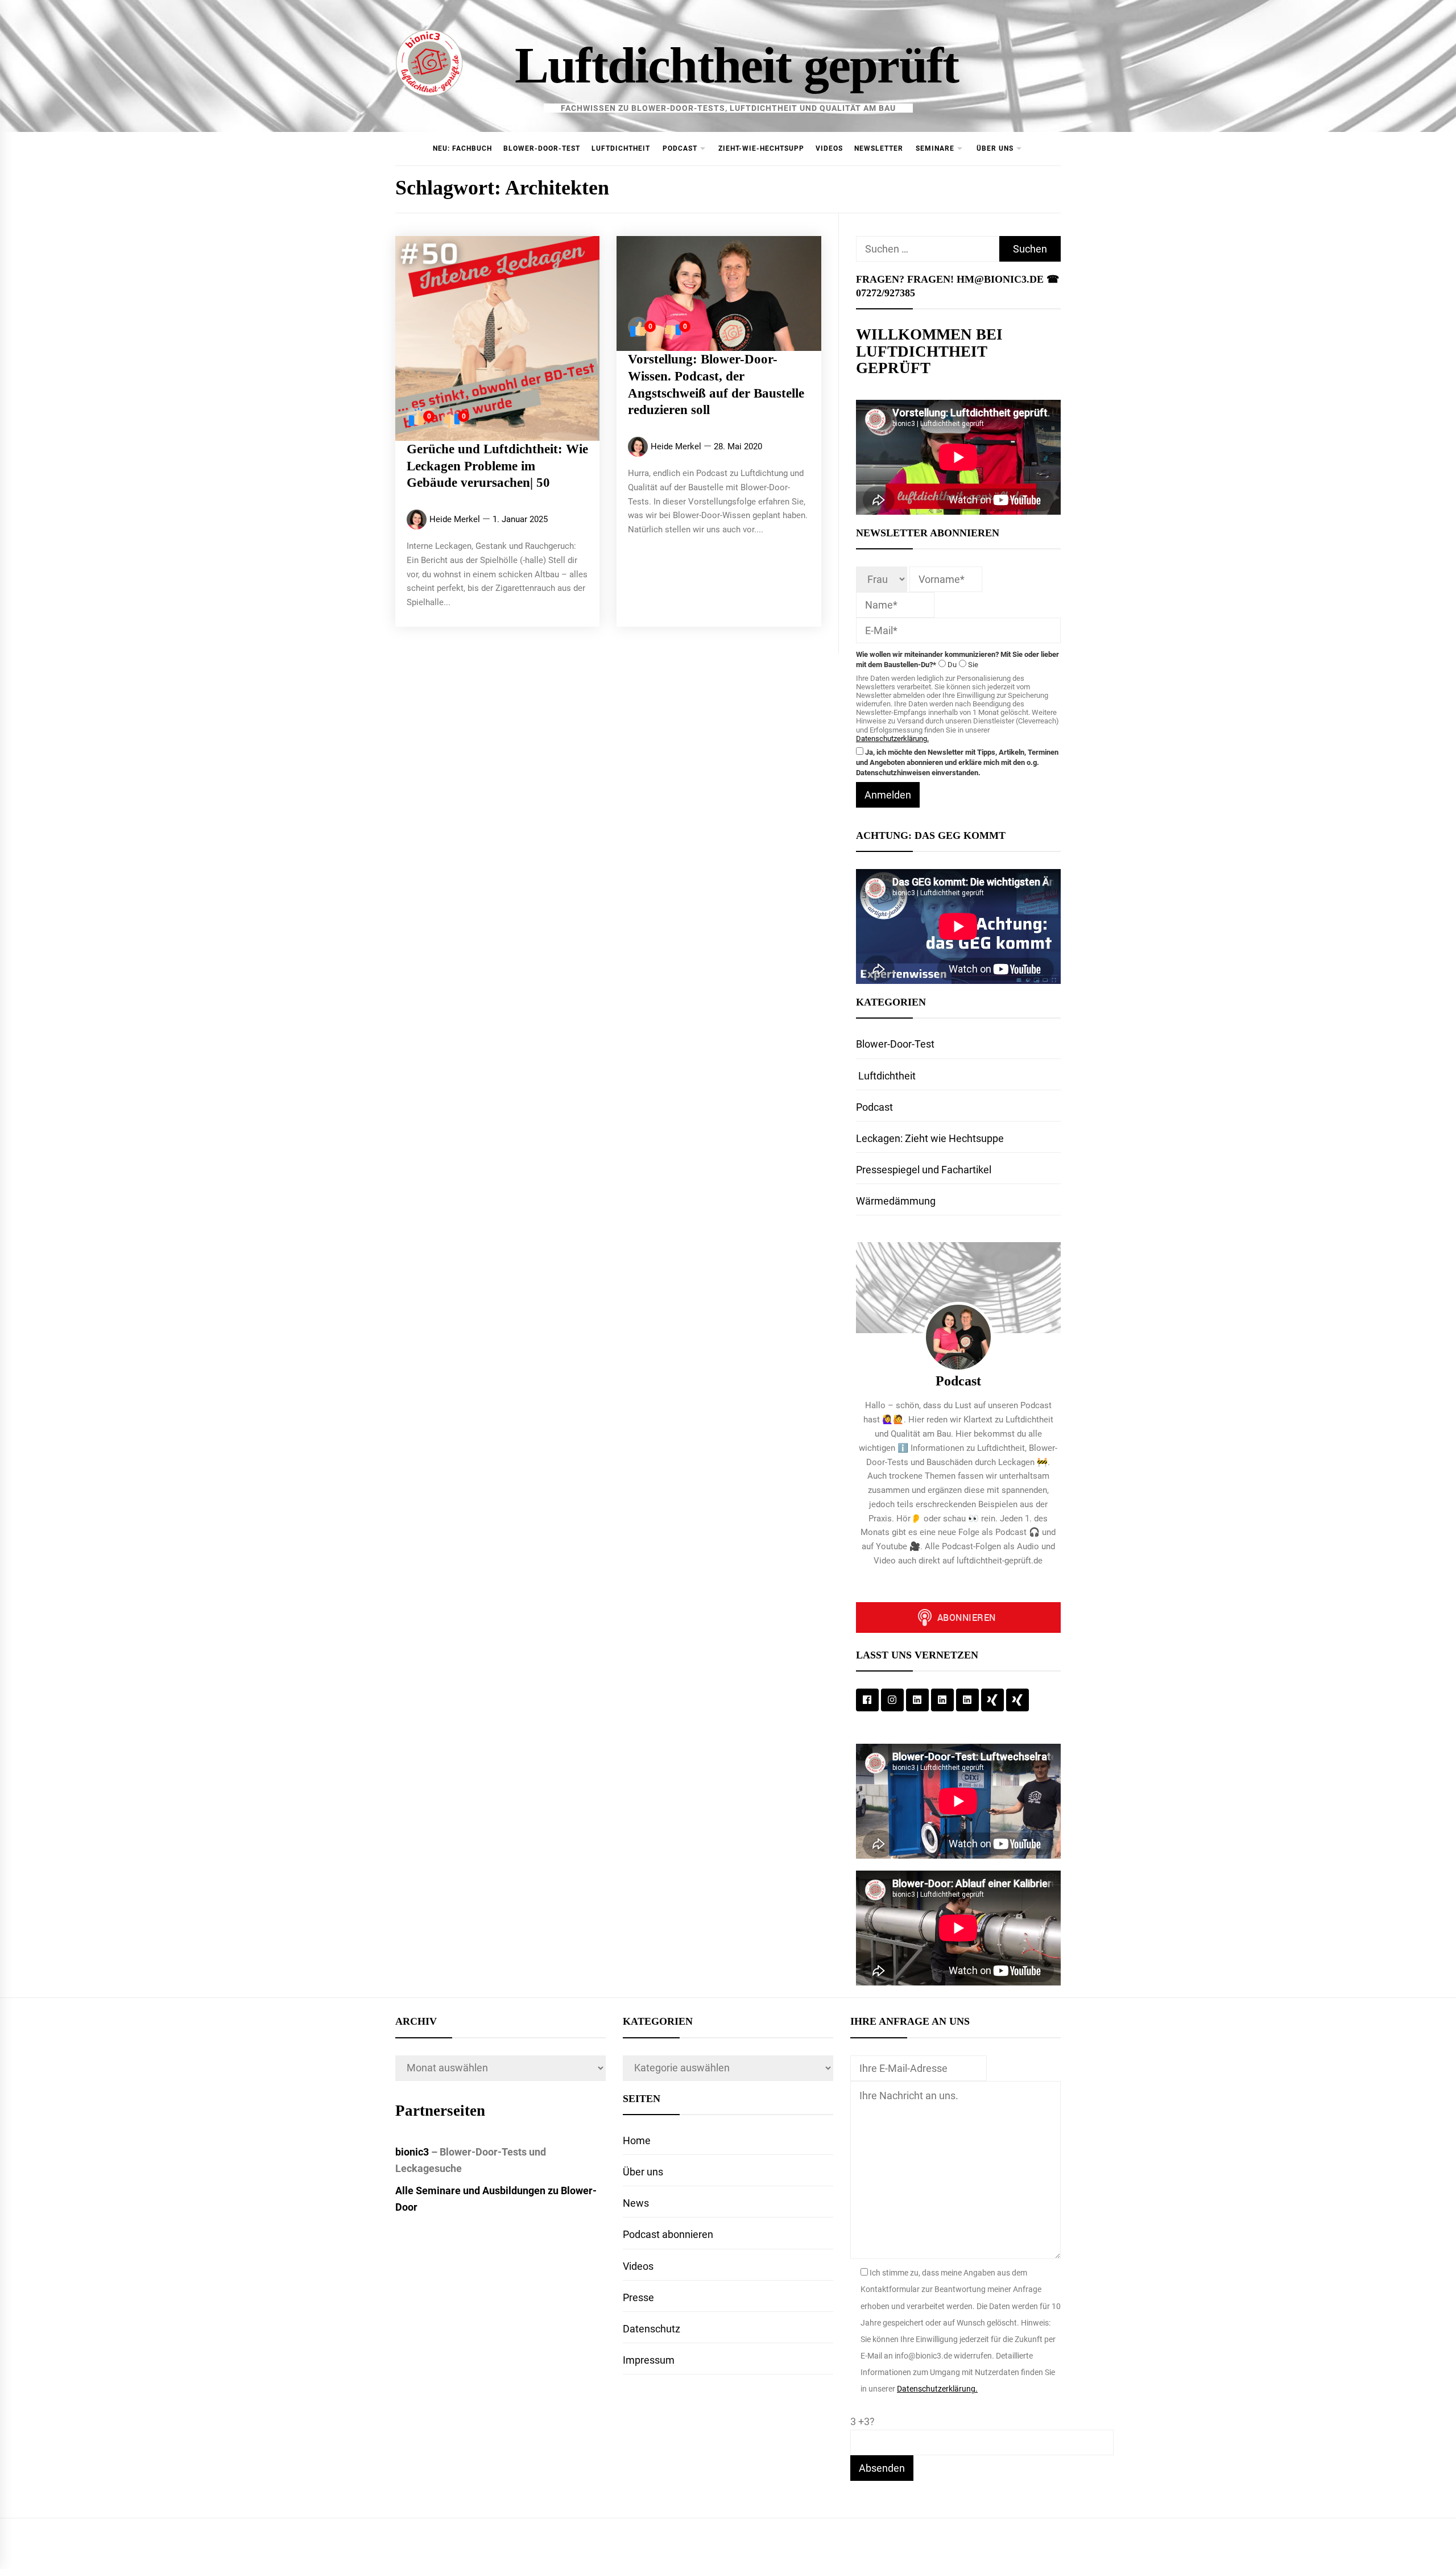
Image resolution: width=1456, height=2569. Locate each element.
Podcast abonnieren (668, 2234)
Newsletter (879, 148)
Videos (829, 148)
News (636, 2203)
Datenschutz (652, 2329)
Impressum (649, 2360)
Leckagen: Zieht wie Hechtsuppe (930, 1138)
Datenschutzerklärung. (892, 739)
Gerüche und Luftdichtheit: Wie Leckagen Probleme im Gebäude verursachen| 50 (497, 466)
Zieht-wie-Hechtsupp (761, 148)
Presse (638, 2297)
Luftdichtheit (621, 148)
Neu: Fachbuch (462, 148)
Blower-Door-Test (542, 148)
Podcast (680, 148)
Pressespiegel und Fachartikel (924, 1170)
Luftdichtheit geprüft (737, 65)
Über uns (995, 148)
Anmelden (888, 795)
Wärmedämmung (896, 1201)
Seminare (935, 148)
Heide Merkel (455, 519)
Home (637, 2140)
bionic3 (412, 2152)
